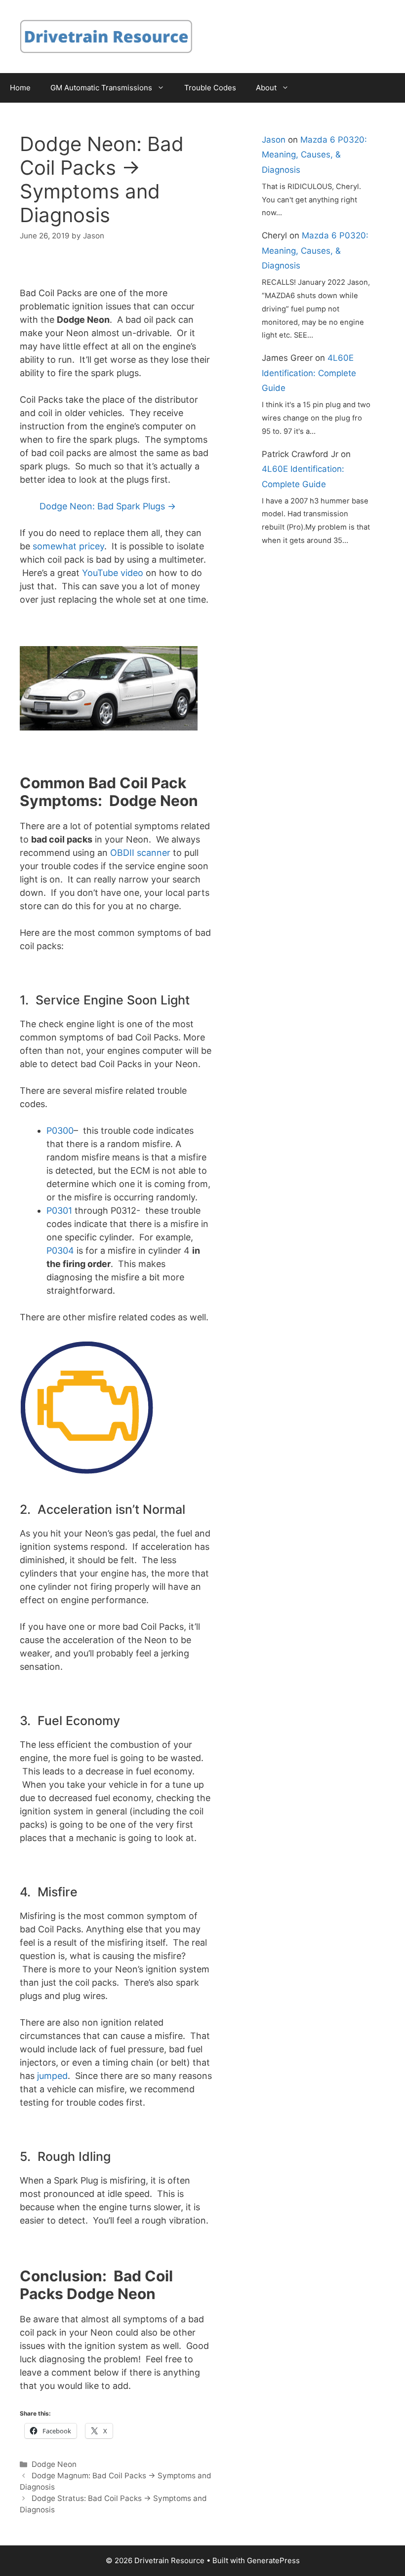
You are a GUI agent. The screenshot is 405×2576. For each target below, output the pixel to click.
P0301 (59, 1211)
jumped (52, 2076)
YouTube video (113, 573)
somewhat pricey (68, 546)
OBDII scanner (140, 853)
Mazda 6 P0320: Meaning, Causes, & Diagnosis (314, 155)
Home (20, 88)
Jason (274, 140)
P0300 (60, 1131)
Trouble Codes (210, 88)
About (266, 88)
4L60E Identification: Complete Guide (309, 373)
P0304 (60, 1250)
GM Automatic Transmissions (101, 88)
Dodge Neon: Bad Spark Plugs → (108, 506)
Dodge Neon (54, 2464)
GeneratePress (273, 2560)
